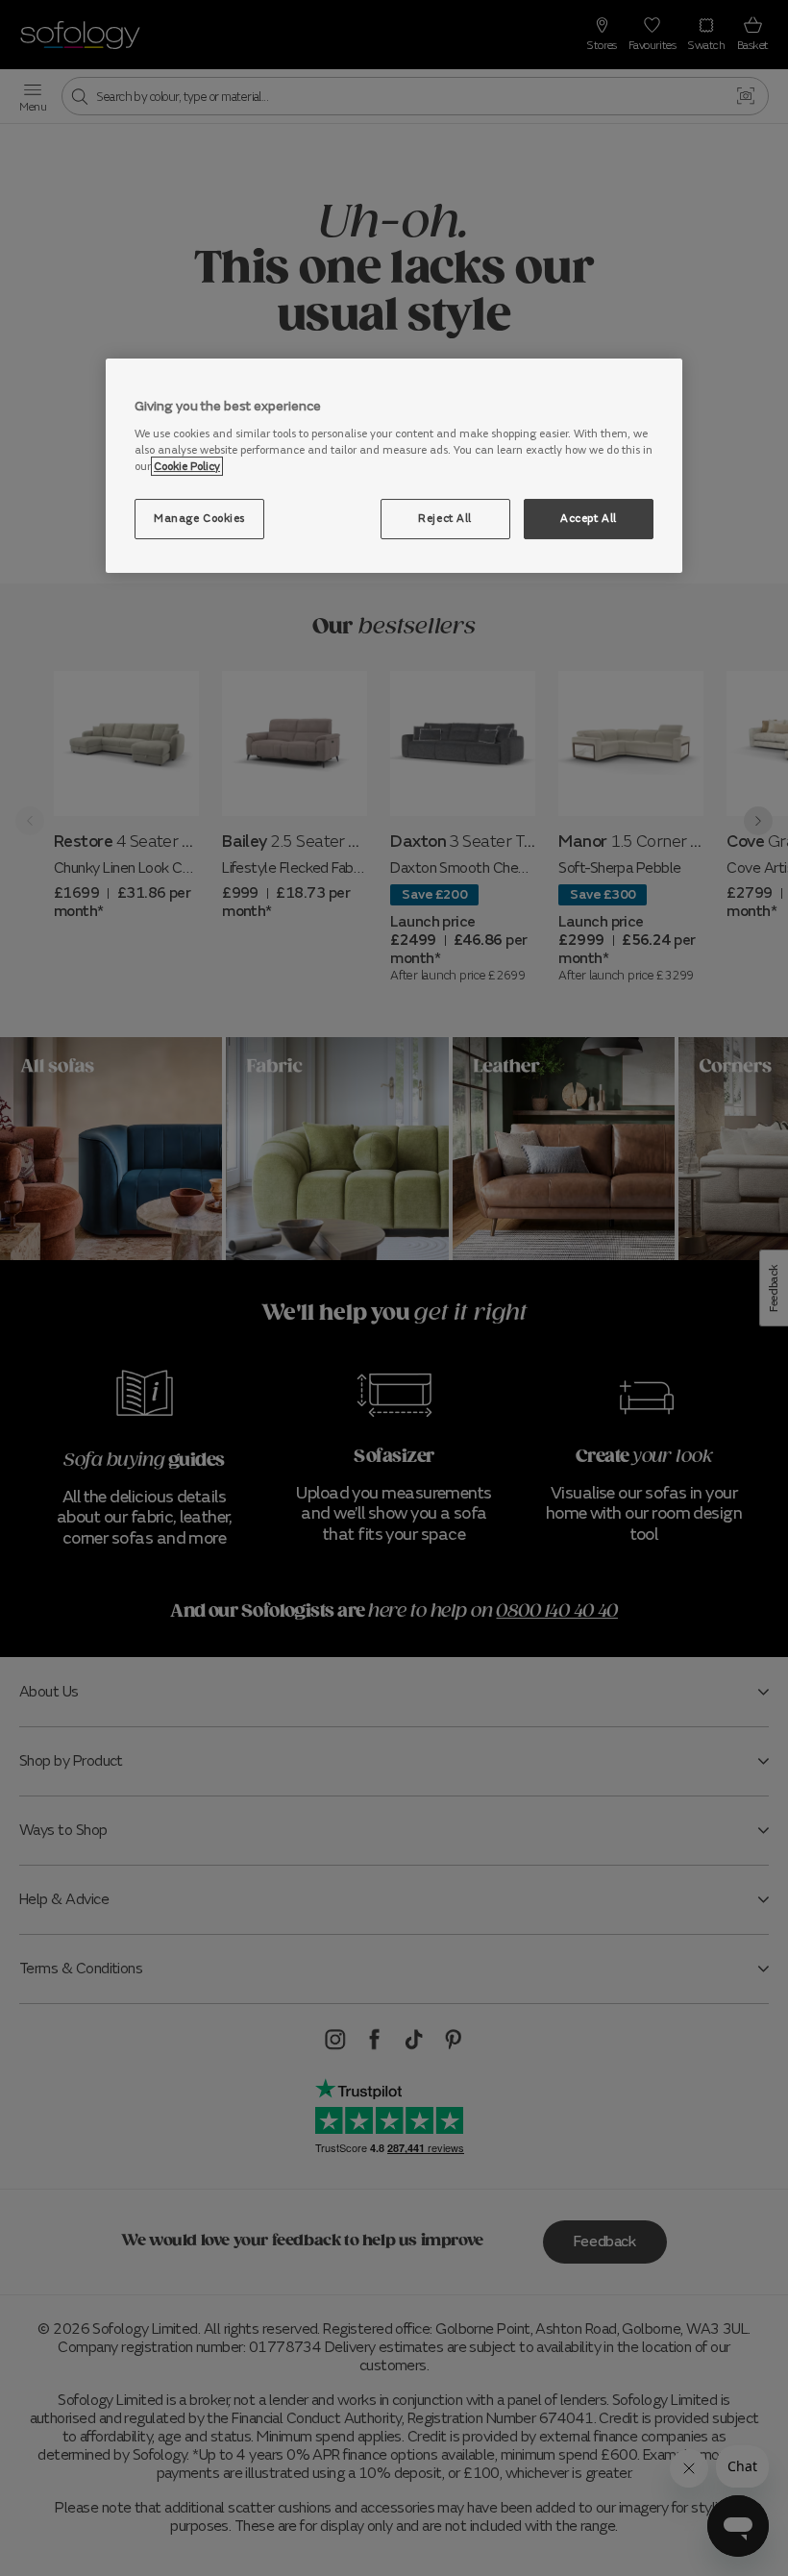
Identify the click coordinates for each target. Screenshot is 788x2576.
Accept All (589, 518)
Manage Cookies (199, 518)
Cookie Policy (187, 466)
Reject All (445, 518)
